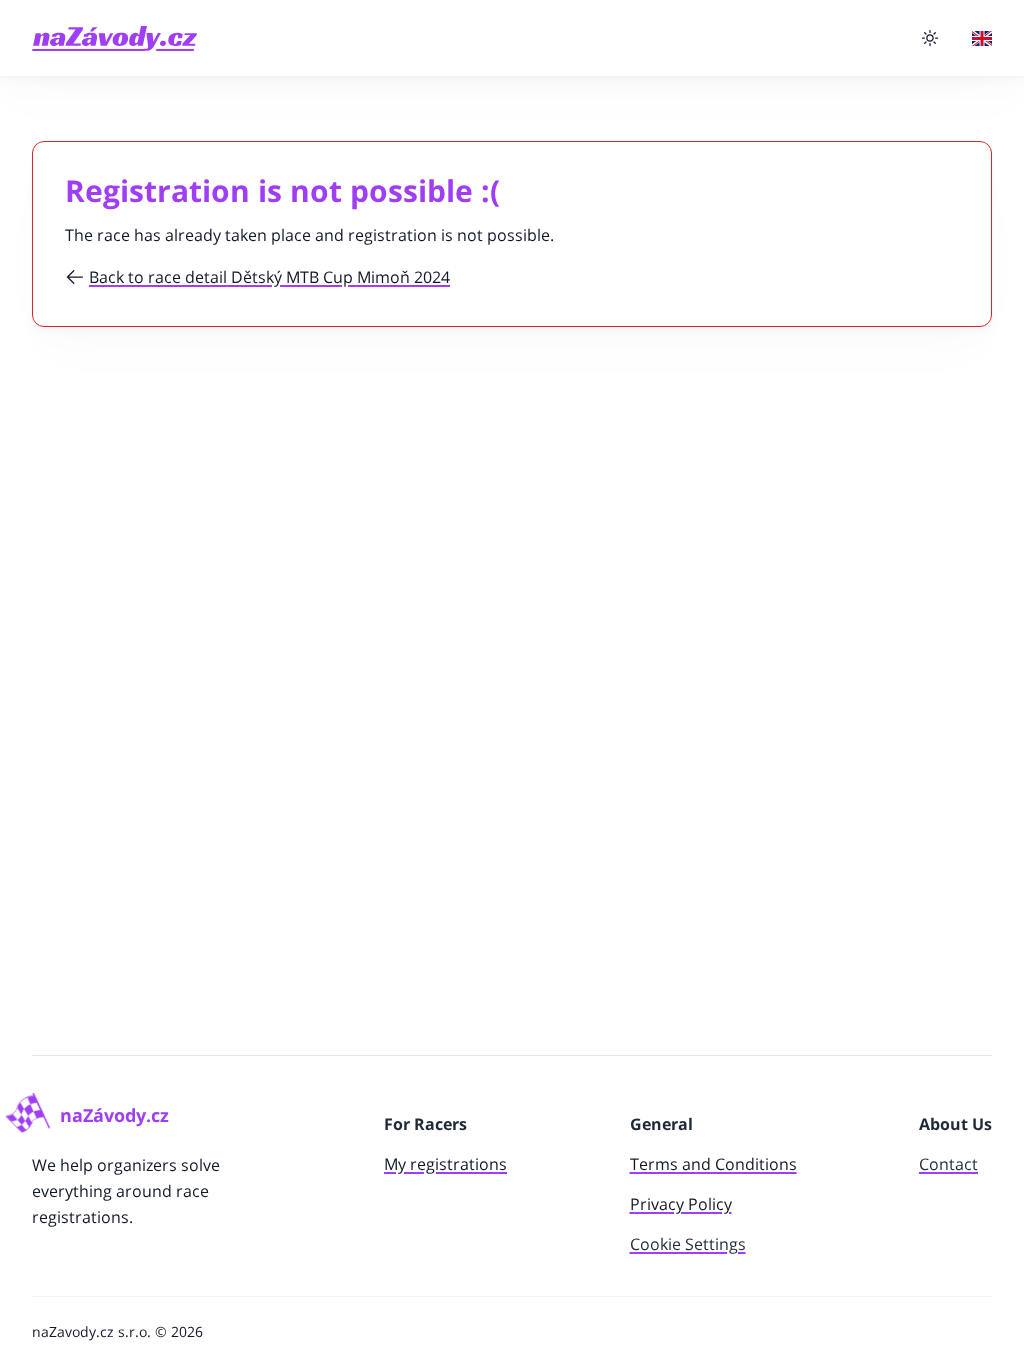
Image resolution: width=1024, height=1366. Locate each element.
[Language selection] (982, 38)
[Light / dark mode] (930, 38)
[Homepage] (114, 38)
